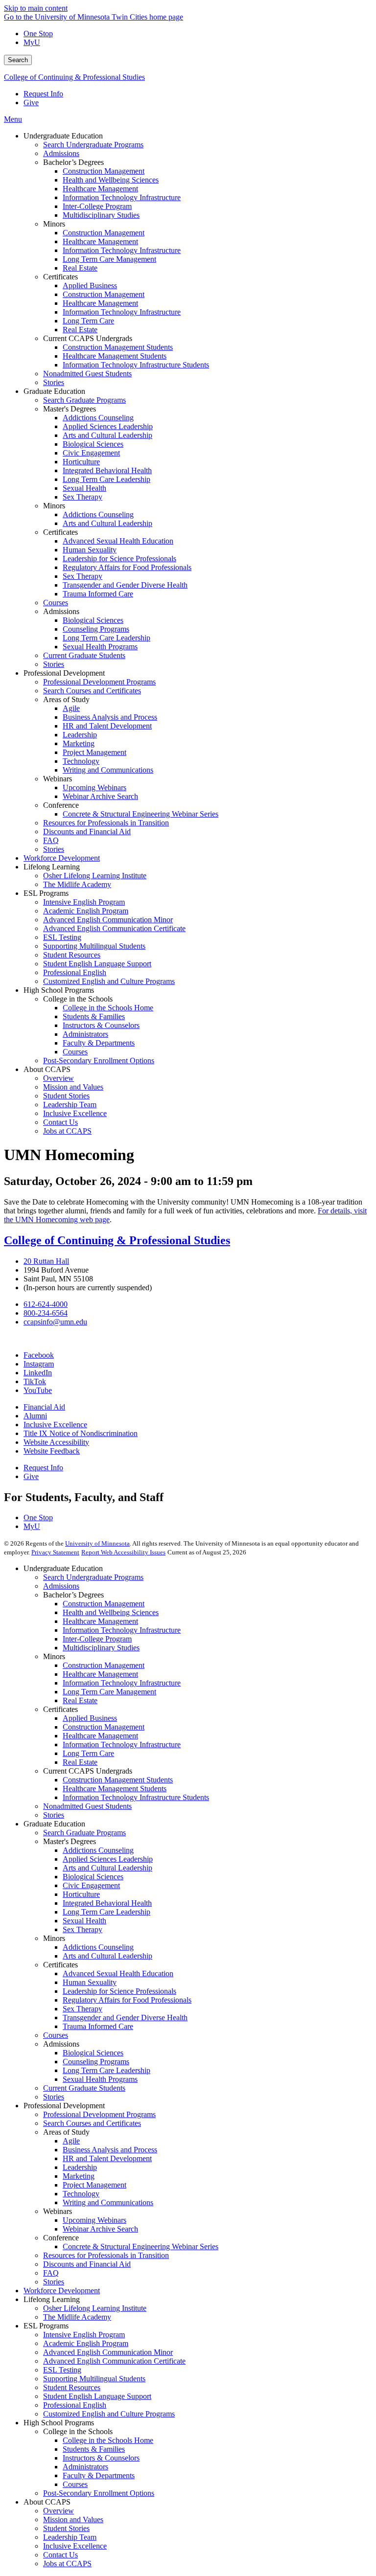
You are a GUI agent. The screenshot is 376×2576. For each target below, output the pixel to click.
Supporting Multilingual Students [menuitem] (94, 946)
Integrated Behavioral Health (107, 1903)
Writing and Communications (108, 2202)
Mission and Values (73, 2519)
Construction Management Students (118, 1780)
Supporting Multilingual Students (94, 2379)
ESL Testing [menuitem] (62, 937)
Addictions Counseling (98, 1850)
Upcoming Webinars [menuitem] (94, 787)
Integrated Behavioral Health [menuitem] (107, 470)
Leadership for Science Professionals (119, 1991)
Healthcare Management (100, 1621)
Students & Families (94, 2449)
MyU (32, 42)
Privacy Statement (55, 1552)
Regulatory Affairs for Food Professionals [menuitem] (127, 567)
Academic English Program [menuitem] (86, 911)
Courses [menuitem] (56, 603)
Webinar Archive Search (100, 2229)
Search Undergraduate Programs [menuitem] (93, 145)
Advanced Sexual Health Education (118, 1973)
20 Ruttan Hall (46, 1261)
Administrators (85, 2467)
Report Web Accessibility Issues (123, 1552)
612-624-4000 (46, 1304)
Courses (56, 2035)
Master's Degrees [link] (70, 409)
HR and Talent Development (107, 2158)
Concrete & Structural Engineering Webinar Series (141, 2246)
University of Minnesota (97, 1543)
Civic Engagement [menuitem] (91, 453)
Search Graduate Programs (84, 1833)
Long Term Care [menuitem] (88, 321)
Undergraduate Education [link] (63, 136)
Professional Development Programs (99, 2114)
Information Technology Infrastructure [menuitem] (122, 197)
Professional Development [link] (64, 673)
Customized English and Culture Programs (109, 2414)
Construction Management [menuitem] (104, 171)
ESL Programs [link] (46, 893)
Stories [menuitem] (54, 382)
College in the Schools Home (108, 2440)
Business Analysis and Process (110, 2150)
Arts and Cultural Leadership (107, 1868)
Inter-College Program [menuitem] (97, 206)
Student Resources (72, 2387)
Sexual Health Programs (100, 2079)
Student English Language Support (97, 2396)
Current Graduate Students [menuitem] (84, 655)
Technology (81, 2194)
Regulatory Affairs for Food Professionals (127, 2000)
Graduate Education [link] (54, 391)
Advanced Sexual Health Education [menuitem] (118, 541)
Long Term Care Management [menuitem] (109, 259)
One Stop (38, 34)
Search (18, 60)
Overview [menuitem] (59, 1078)
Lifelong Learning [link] (52, 867)
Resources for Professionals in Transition (106, 2255)
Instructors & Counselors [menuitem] (101, 1025)
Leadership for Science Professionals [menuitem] (119, 559)
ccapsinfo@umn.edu (55, 1322)
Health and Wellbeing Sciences (111, 1612)
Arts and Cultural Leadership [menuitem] (107, 435)
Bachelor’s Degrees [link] (73, 162)
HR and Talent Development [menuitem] (107, 726)
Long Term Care (88, 1753)
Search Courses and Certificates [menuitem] (92, 691)
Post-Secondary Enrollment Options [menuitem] (99, 1060)
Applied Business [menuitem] (90, 285)
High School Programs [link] (59, 990)
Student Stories (66, 2528)
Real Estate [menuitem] (80, 268)
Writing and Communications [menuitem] (108, 770)
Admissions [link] (61, 611)
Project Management (94, 2185)
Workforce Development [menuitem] (62, 858)
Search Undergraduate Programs (93, 1577)
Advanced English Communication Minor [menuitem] (108, 920)
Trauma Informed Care (98, 2026)
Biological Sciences (93, 1877)
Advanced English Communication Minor (108, 2352)
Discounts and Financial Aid (87, 2264)
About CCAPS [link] (47, 1069)
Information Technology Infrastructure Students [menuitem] (136, 365)
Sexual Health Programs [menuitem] (100, 647)
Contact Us (60, 2555)
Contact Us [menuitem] (60, 1122)
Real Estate (80, 1700)
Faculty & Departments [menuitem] (99, 1043)
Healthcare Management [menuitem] (100, 189)
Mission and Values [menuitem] (73, 1087)
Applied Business (90, 1718)
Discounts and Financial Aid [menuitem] (87, 832)
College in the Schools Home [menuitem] (108, 1008)
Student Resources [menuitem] (72, 955)
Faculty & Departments (99, 2475)
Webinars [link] (58, 779)
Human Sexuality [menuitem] (90, 550)
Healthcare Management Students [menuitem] (115, 356)
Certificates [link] (60, 277)
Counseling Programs (96, 2062)
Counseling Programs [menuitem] (96, 629)
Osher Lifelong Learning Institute (95, 2308)
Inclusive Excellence (55, 1425)
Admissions (61, 1586)
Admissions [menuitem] (61, 153)
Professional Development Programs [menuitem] (99, 682)
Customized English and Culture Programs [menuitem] (109, 981)
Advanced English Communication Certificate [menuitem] (114, 928)
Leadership (80, 2167)
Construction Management (104, 1604)
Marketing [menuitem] (79, 743)
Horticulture (81, 1894)
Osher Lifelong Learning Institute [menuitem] (95, 876)
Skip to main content (36, 8)
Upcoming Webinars (94, 2220)
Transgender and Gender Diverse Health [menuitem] (125, 585)
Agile (71, 2141)
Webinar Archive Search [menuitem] (100, 796)
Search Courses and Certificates (92, 2123)
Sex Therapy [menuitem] (82, 497)
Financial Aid (44, 1407)
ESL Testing (62, 2370)
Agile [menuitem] (71, 708)
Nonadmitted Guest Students (87, 1806)
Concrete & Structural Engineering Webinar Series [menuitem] (141, 814)
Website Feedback (52, 1451)
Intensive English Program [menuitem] (84, 902)
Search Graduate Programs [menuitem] (84, 400)
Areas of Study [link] (66, 699)
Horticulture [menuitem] (81, 462)
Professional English (75, 2405)
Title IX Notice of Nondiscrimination (81, 1433)
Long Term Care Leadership (106, 1912)
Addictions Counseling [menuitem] (98, 418)
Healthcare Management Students (115, 1789)
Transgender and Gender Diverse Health (125, 2017)
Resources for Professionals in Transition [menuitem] (106, 823)
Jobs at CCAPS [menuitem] (67, 1131)
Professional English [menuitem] (75, 972)
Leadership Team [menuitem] (70, 1105)
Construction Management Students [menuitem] (118, 347)
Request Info (43, 94)
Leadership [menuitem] (80, 735)
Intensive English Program (84, 2335)
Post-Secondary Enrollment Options (99, 2493)
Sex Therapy (82, 1929)
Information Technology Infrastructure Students (136, 1797)
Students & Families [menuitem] (94, 1016)
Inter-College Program (97, 1639)
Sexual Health (84, 1921)
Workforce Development (62, 2291)
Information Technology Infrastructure (122, 1630)
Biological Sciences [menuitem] (93, 444)
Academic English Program (86, 2343)
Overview (59, 2511)
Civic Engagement (91, 1885)
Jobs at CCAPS (67, 2564)
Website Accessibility (56, 1442)
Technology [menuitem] (81, 761)
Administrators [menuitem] (85, 1034)
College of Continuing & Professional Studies (74, 77)
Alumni (35, 1416)
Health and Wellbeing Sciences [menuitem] (111, 180)
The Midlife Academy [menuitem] (77, 884)
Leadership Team (70, 2537)
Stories (54, 1815)
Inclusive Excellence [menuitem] (75, 1113)
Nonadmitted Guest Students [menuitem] (87, 374)
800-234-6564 (46, 1313)
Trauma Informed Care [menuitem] (98, 594)
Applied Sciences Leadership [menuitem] (108, 426)
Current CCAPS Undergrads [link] (88, 338)
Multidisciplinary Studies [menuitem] (101, 215)
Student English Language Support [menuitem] (97, 964)
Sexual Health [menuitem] (84, 488)
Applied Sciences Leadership (108, 1859)
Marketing (79, 2176)
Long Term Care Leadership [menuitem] (106, 479)
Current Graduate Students (84, 2088)
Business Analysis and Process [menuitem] (110, 717)
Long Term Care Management (109, 1692)
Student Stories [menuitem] (66, 1096)
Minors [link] (54, 224)
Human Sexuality (90, 1982)
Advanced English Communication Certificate (114, 2361)
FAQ (51, 2273)
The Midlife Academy (77, 2317)
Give (31, 103)
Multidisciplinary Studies (101, 1648)
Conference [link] (61, 805)
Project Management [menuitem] (94, 752)
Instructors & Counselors (101, 2458)
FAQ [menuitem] (51, 840)
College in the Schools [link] (78, 999)
